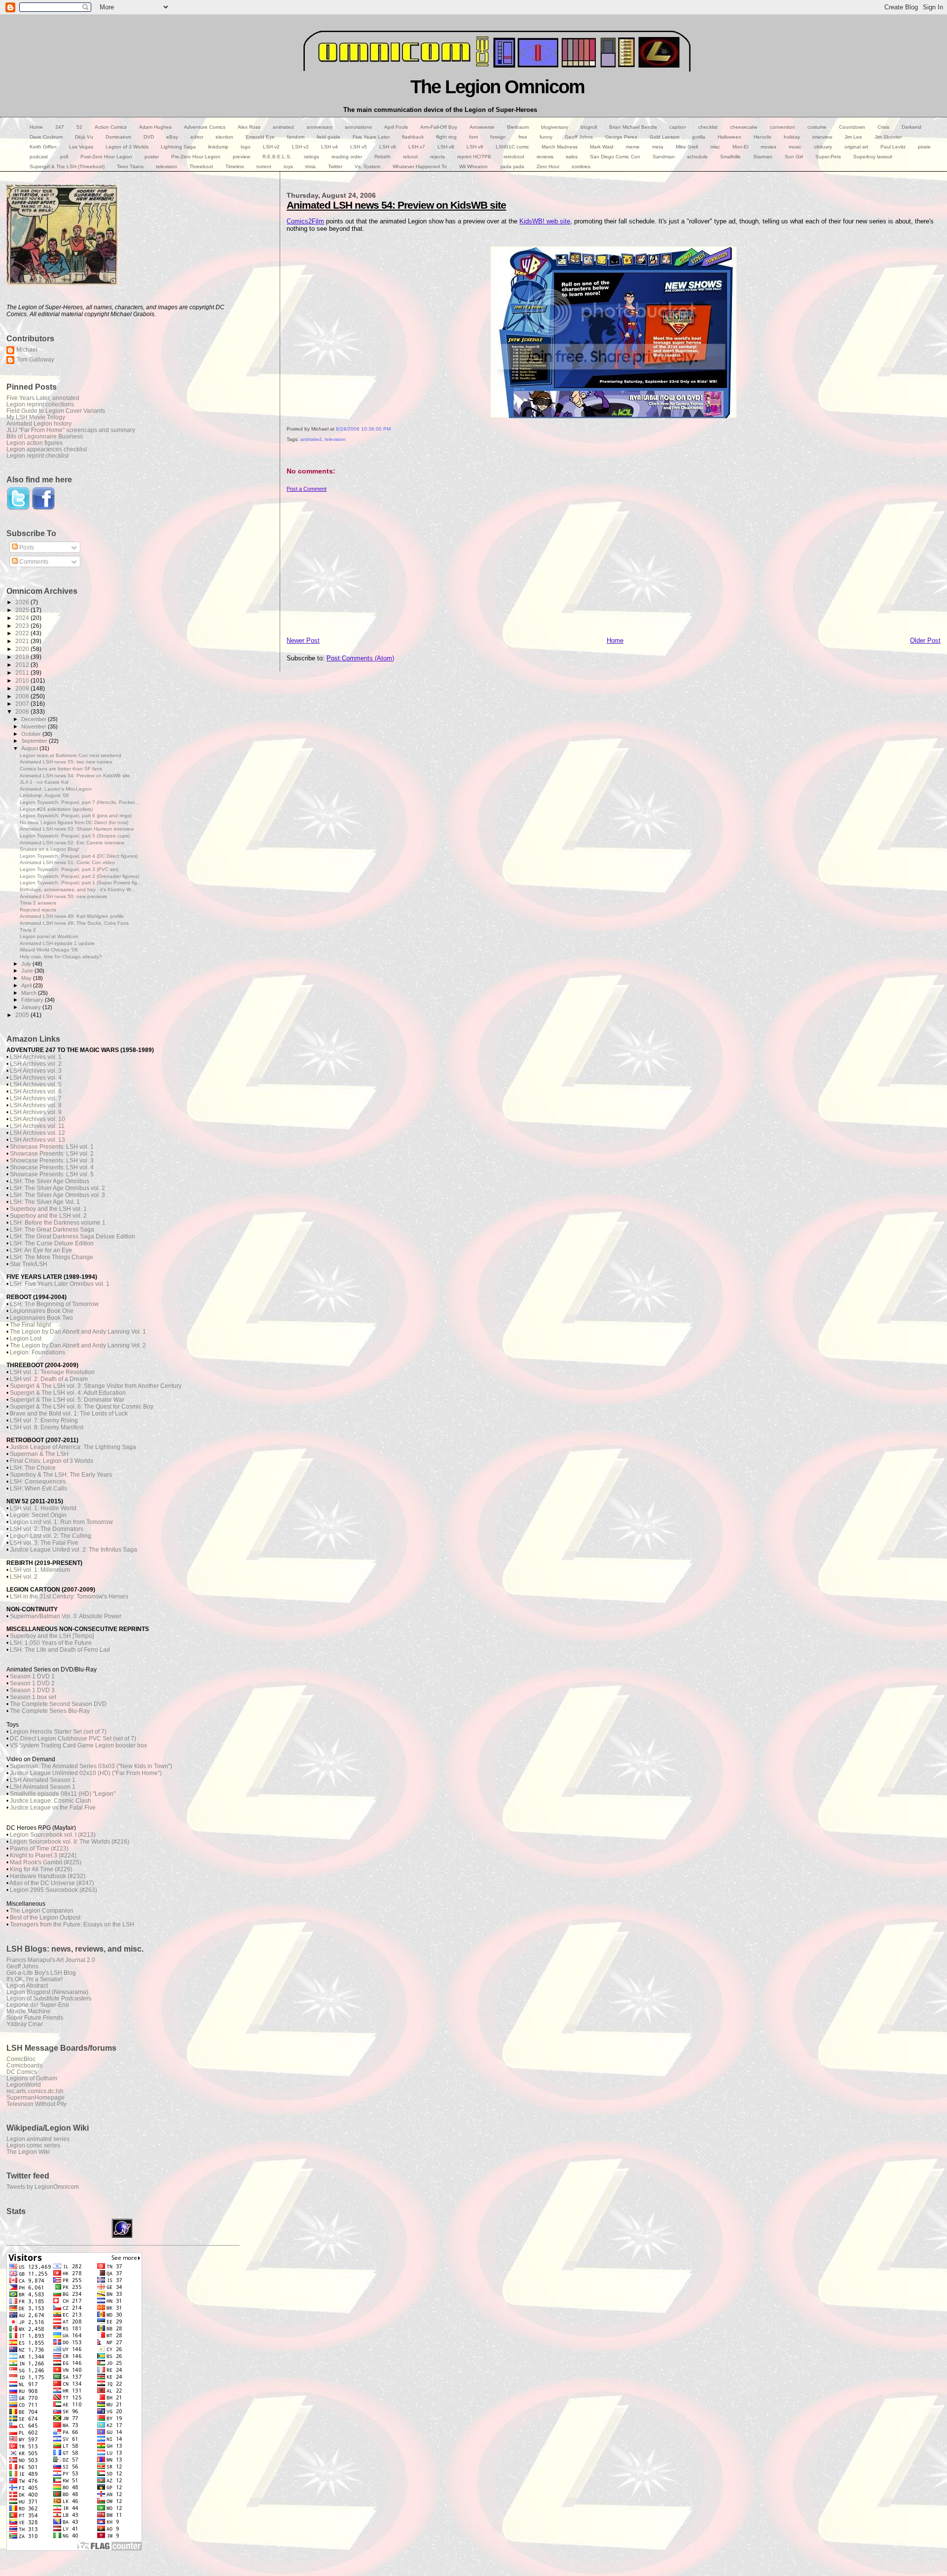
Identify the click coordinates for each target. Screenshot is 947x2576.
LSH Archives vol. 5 (36, 1085)
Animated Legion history (39, 423)
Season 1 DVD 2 (32, 1683)
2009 (23, 688)
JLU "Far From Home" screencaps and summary (71, 430)
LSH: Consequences (38, 1482)
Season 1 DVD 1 (32, 1676)
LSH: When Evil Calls (38, 1488)
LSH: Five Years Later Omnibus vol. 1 (60, 1284)
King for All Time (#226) (41, 1869)
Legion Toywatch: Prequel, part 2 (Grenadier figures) (79, 876)
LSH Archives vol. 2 (36, 1064)
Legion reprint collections (40, 404)
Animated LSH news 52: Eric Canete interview (72, 843)
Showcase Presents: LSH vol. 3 (52, 1161)
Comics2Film (305, 221)
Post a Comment (307, 489)
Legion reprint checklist (37, 455)
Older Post (925, 640)
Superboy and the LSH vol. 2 (48, 1216)
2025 (23, 610)
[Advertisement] (583, 561)
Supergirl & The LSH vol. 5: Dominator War (67, 1400)
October (32, 734)
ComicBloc (21, 2059)
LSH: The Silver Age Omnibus (50, 1181)
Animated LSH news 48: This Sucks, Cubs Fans (74, 923)
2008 (23, 696)
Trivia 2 (28, 930)
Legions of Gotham (32, 2078)
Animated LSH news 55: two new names (66, 762)
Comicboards (24, 2065)
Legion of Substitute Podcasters (49, 1998)
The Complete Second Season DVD (58, 1704)
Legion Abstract (27, 1985)
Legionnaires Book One (42, 1311)
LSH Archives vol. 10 (37, 1119)
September (35, 741)
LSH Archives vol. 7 (36, 1098)
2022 (23, 633)
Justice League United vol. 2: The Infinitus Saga (73, 1550)
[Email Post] (287, 450)
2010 (23, 680)
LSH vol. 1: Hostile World (43, 1508)
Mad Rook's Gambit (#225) (46, 1862)
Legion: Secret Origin (38, 1515)
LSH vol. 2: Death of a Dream (49, 1379)
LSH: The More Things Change (52, 1257)
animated (311, 439)
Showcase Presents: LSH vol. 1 (52, 1147)
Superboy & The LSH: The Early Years (61, 1475)
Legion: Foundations (37, 1352)
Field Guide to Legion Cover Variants (56, 411)
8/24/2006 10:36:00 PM (363, 429)
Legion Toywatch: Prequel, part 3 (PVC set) (69, 869)
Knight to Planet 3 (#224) (43, 1855)
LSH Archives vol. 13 (37, 1140)
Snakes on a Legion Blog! (50, 849)
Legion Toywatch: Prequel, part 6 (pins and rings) (76, 816)
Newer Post (303, 640)
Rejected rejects (38, 910)
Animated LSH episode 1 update (57, 943)
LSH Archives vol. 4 (36, 1078)
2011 (23, 672)
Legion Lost (26, 1339)
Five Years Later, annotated (43, 398)
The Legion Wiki (28, 2152)
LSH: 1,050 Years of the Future (51, 1643)
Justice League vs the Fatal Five (53, 1808)
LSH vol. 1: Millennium (40, 1570)
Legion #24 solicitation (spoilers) (56, 809)
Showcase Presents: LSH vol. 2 (52, 1154)
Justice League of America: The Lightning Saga (73, 1447)
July (27, 964)
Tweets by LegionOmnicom (43, 2187)
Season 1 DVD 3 (32, 1690)
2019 (23, 657)
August (30, 748)
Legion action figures (35, 443)
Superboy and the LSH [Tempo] (52, 1636)
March (30, 993)
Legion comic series (33, 2145)
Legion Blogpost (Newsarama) (47, 1992)
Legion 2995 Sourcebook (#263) (54, 1890)
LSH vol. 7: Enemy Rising (44, 1420)
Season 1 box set (33, 1697)
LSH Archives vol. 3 (36, 1071)
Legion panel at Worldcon (49, 936)
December (35, 719)
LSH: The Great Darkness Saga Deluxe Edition (73, 1236)
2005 (23, 1015)
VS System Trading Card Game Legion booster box (78, 1745)
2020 (23, 649)
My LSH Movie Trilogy (36, 417)
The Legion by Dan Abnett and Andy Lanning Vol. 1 (78, 1332)
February (33, 1000)
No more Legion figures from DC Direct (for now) (74, 822)
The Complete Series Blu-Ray (50, 1711)
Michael (27, 349)
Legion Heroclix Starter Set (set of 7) (58, 1732)
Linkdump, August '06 (44, 795)
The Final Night (30, 1325)
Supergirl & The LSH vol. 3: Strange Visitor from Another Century (96, 1386)
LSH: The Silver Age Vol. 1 (45, 1202)
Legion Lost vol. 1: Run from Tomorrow (61, 1522)
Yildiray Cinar (25, 2024)
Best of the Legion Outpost (45, 1918)
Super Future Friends (35, 2017)
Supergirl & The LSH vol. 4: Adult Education (68, 1393)
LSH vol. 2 (24, 1577)
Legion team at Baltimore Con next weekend (71, 755)
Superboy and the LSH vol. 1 (48, 1209)
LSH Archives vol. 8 (36, 1105)
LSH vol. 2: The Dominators (47, 1529)
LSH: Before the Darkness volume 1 (58, 1223)
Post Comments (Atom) (360, 658)
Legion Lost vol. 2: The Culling (51, 1536)
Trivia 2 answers (38, 903)
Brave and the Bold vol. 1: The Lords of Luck (69, 1414)
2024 (23, 618)
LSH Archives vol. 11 (37, 1126)
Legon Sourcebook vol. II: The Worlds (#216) (70, 1842)
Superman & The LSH (39, 1454)
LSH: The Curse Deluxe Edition (52, 1243)
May (27, 978)
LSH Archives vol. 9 (36, 1112)
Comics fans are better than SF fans (61, 769)
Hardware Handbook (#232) (48, 1876)
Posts (26, 547)
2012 (23, 665)
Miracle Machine (29, 2011)
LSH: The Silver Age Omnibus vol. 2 (57, 1188)
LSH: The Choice (33, 1468)
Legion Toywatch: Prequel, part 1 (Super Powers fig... (81, 883)
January (32, 1007)
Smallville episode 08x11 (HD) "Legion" (63, 1794)
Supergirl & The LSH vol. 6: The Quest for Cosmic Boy (82, 1407)
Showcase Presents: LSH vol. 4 (52, 1167)
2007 (23, 704)
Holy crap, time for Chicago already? (61, 957)
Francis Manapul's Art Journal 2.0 (51, 1960)
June (28, 971)
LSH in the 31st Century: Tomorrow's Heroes (69, 1596)
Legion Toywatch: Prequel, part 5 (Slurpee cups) (75, 836)
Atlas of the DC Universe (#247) (52, 1883)
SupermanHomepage (36, 2097)
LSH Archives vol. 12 (37, 1133)
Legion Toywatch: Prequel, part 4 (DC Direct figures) (79, 856)
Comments (33, 562)
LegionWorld (24, 2085)
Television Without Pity (36, 2104)
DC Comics (22, 2072)
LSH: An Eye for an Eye (41, 1250)
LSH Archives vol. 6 (36, 1091)
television (335, 439)
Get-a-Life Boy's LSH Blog (41, 1973)
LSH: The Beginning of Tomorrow (54, 1304)
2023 (23, 626)
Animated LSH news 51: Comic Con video (67, 862)
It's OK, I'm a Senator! (35, 1979)
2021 (23, 641)
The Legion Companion (42, 1911)
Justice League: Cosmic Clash (51, 1801)
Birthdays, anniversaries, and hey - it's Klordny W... (77, 889)
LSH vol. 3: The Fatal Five (44, 1543)
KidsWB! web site (545, 221)
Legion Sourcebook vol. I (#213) (53, 1835)
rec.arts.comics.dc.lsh (35, 2091)
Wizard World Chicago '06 (49, 950)
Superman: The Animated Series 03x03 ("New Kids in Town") (91, 1766)
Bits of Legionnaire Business (45, 436)
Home (615, 640)
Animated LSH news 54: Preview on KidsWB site (396, 205)
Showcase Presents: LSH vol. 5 (52, 1174)
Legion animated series (38, 2139)
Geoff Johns (22, 1966)
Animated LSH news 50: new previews (63, 896)
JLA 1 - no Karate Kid (44, 782)
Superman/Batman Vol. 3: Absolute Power (66, 1616)
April (27, 985)
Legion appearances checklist (47, 449)
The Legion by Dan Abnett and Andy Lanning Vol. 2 (78, 1345)
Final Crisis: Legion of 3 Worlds (52, 1461)
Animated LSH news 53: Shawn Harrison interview (77, 829)
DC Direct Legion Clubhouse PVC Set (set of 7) (73, 1739)
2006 (23, 711)
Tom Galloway (35, 359)
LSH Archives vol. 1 (36, 1057)
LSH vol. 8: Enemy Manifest (47, 1427)
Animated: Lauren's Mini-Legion (56, 789)
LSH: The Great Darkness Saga (52, 1230)
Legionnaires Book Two (41, 1318)
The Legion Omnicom (497, 87)
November (35, 726)
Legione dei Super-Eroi (38, 2005)
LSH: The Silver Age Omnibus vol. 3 (57, 1195)
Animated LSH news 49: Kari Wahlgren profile (72, 916)
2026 (23, 602)
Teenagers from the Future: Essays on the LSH (72, 1924)
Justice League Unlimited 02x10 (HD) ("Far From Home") (86, 1773)
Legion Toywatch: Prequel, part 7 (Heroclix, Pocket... (79, 802)
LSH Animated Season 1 (43, 1780)
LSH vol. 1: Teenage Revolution (52, 1372)
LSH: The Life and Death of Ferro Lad (60, 1650)
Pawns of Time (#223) (39, 1849)
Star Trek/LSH (29, 1264)
